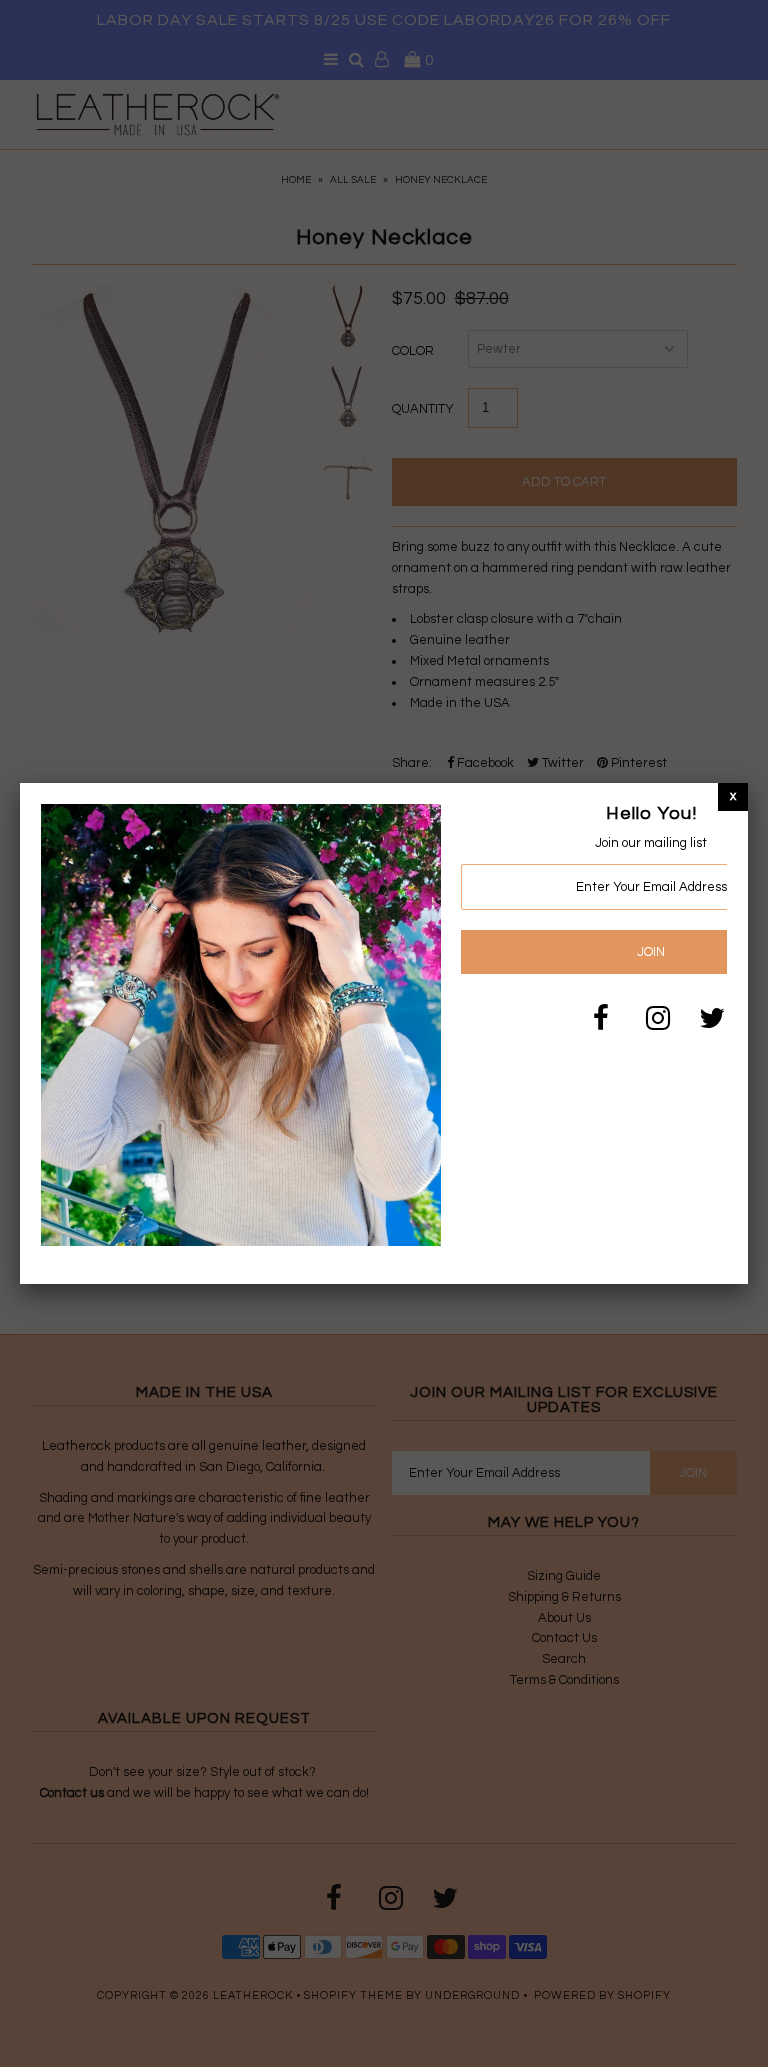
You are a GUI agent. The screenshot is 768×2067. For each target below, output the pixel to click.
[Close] (733, 796)
